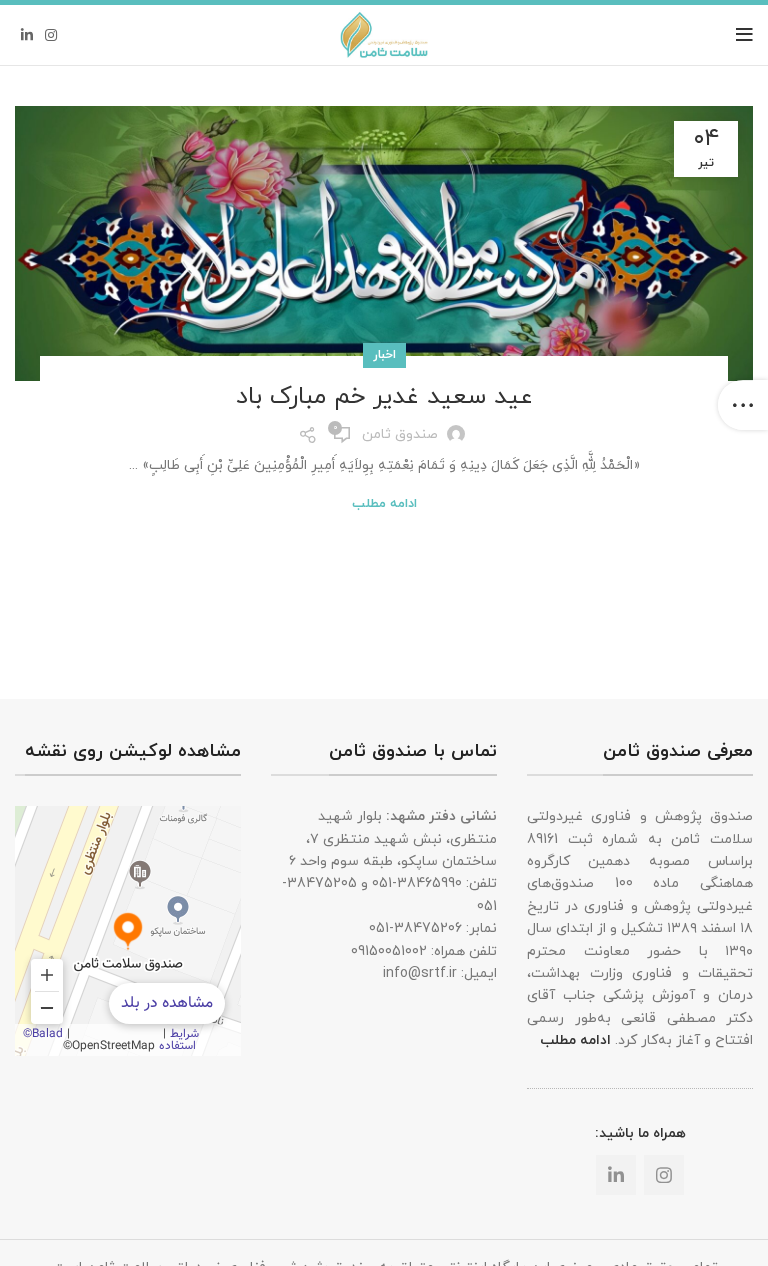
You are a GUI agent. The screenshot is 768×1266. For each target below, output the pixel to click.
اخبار (384, 355)
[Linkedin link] (27, 35)
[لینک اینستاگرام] (51, 35)
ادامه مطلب (384, 504)
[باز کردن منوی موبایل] (744, 35)
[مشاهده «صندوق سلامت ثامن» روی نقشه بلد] (128, 931)
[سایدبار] (743, 405)
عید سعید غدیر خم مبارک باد (384, 397)
